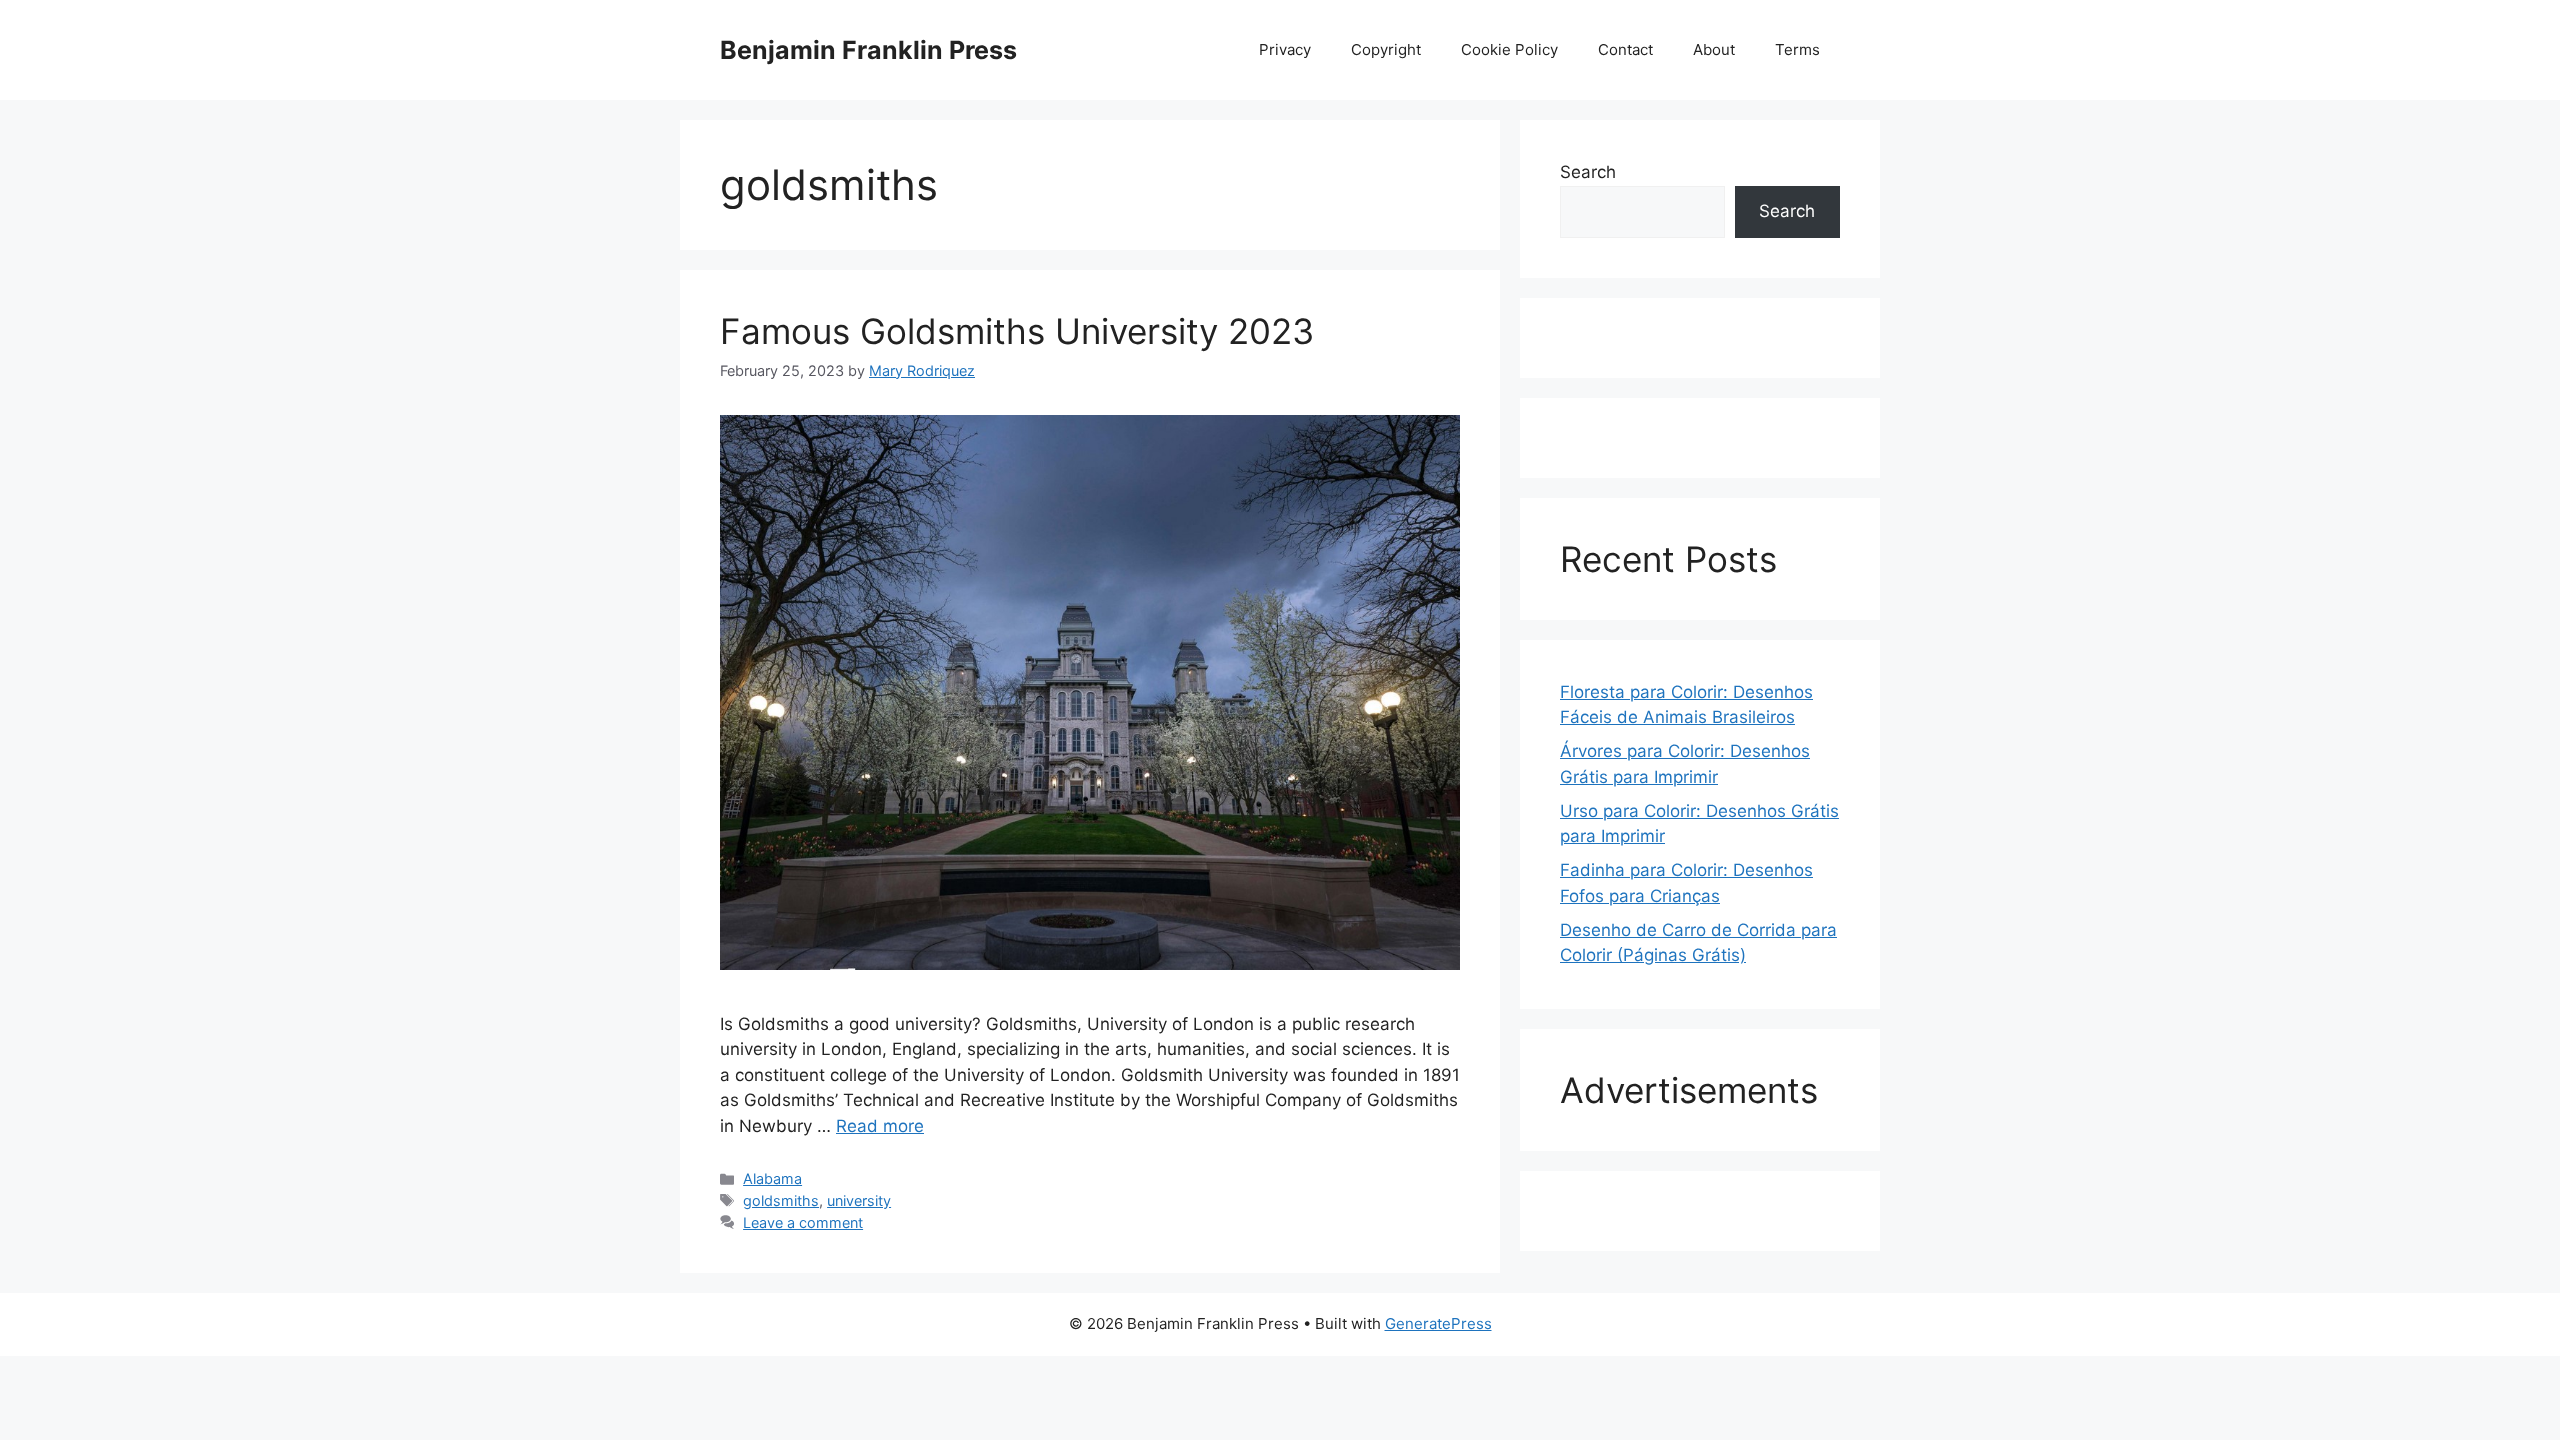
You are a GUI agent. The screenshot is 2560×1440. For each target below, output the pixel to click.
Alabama (772, 1178)
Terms (1797, 49)
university (859, 1200)
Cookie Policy (1509, 49)
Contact (1625, 49)
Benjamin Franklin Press (868, 50)
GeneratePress (1438, 1323)
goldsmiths (781, 1200)
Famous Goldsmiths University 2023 (1017, 331)
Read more (880, 1126)
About (1714, 49)
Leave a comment (803, 1222)
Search (1588, 172)
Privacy (1285, 49)
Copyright (1386, 49)
